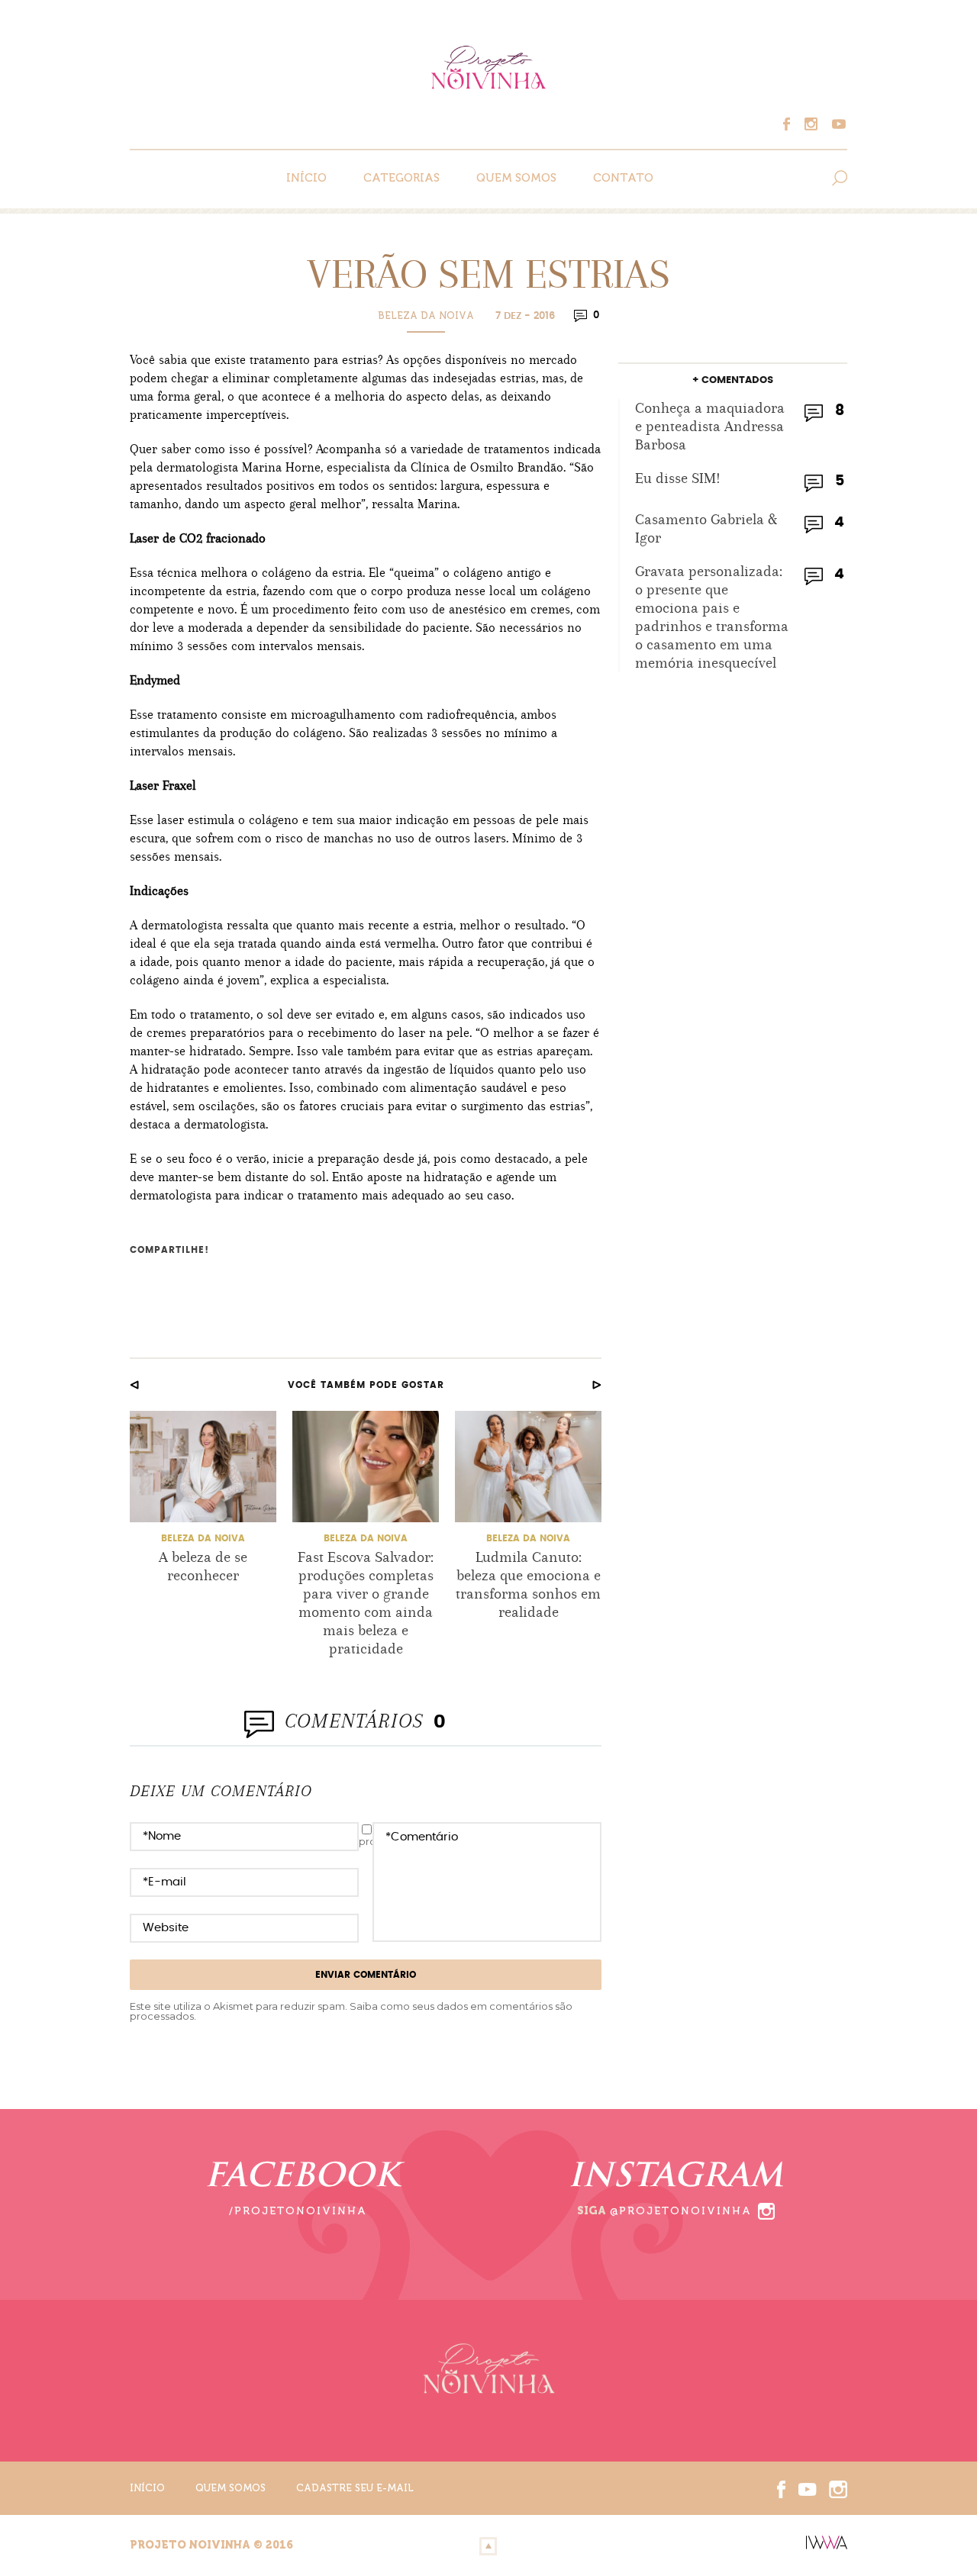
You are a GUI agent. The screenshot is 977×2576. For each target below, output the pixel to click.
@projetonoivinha (681, 2211)
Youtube (837, 124)
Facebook (794, 124)
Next (597, 1385)
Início (306, 178)
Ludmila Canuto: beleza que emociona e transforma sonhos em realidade (528, 1584)
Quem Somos (516, 178)
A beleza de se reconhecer (203, 1566)
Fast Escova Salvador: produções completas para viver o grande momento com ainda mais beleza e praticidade (366, 1603)
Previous (134, 1385)
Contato (623, 178)
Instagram (815, 124)
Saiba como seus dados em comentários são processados (351, 2011)
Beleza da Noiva (426, 316)
